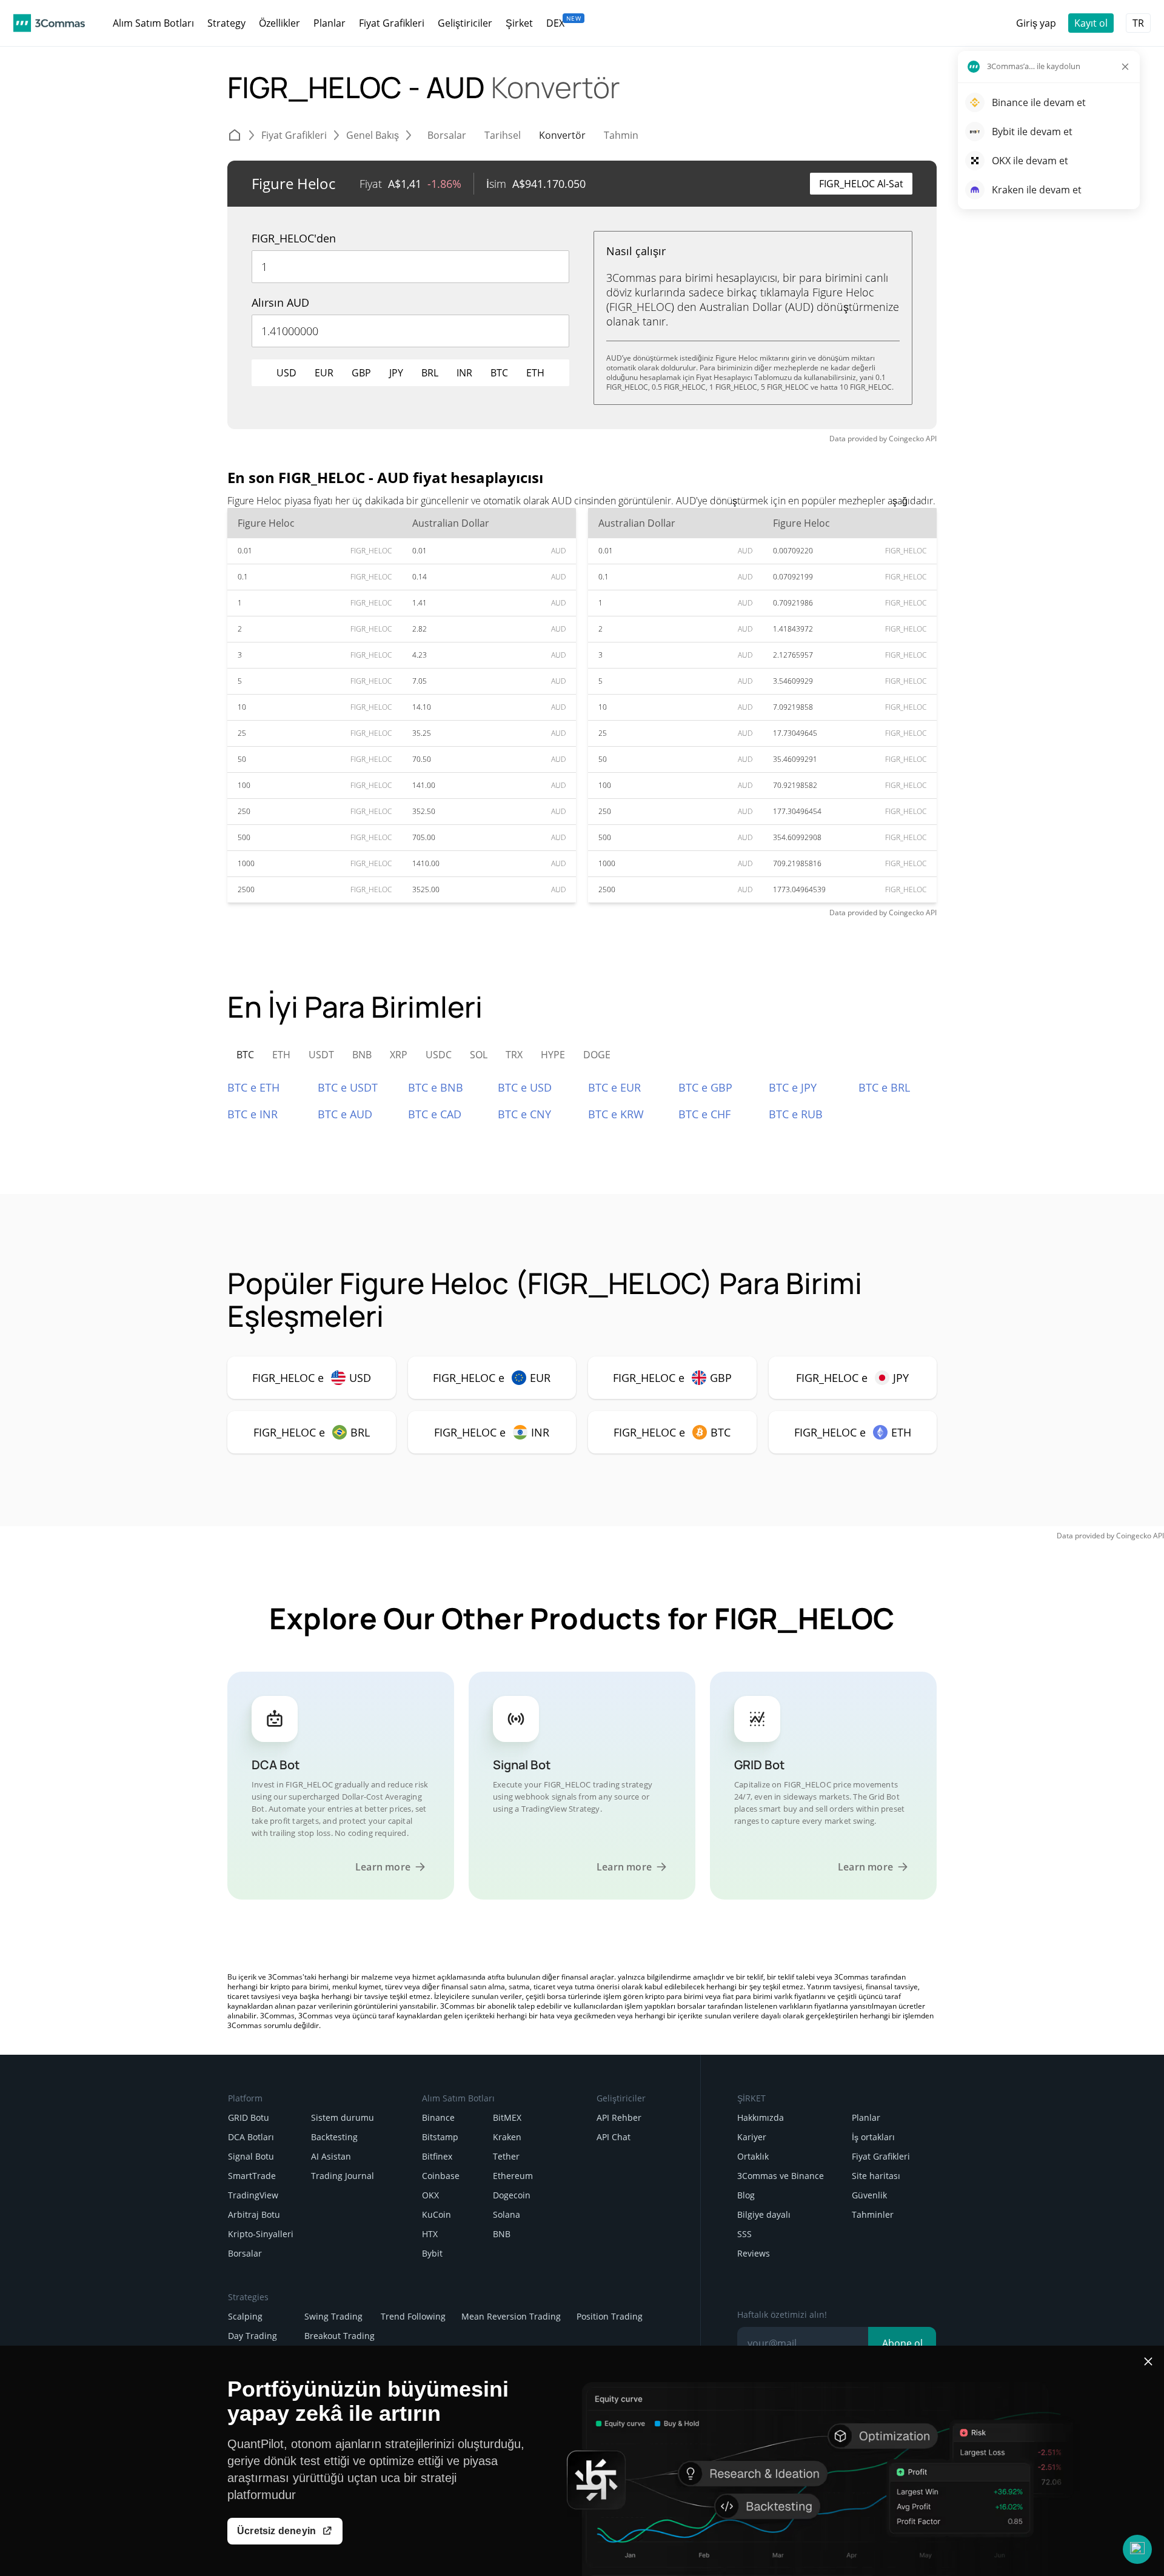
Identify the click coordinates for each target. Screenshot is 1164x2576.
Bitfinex (437, 2156)
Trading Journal (343, 2176)
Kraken (507, 2137)
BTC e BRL (884, 1087)
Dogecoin (512, 2195)
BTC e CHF (704, 1114)
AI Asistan (331, 2156)
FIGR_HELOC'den (294, 238)
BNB (502, 2234)
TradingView (253, 2195)
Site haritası (876, 2176)
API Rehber (619, 2117)
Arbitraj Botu (254, 2214)
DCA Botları (251, 2137)
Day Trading (253, 2336)
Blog (746, 2195)
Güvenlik (869, 2195)
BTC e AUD (345, 1114)
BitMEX (507, 2117)
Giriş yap (1036, 23)
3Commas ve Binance (781, 2176)
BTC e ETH (253, 1087)
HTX (430, 2234)
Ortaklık (753, 2156)
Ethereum (513, 2176)
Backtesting (334, 2137)
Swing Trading (333, 2316)
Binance (438, 2117)
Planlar (866, 2117)
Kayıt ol (1091, 23)
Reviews (754, 2253)
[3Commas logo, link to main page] (49, 23)
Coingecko (906, 439)
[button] (1137, 2549)
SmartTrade (252, 2176)
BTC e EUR (614, 1087)
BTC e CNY (524, 1114)
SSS (744, 2234)
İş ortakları (873, 2137)
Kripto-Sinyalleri (261, 2234)
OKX (430, 2195)
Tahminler (873, 2214)
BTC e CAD (435, 1114)
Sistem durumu (343, 2117)
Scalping (245, 2316)
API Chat (614, 2137)
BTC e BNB (436, 1087)
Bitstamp (440, 2137)
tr (1138, 23)
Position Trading (610, 2316)
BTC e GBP (705, 1087)
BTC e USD (525, 1087)
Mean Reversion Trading (511, 2316)
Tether (506, 2156)
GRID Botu (249, 2117)
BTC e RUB (796, 1114)
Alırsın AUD (280, 302)
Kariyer (752, 2137)
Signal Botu (251, 2156)
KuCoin (436, 2214)
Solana (507, 2214)
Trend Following (413, 2316)
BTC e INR (253, 1114)
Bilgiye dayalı (764, 2214)
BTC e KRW (616, 1114)
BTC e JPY (793, 1087)
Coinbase (441, 2176)
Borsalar (245, 2253)
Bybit (432, 2253)
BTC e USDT (348, 1087)
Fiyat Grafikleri (881, 2156)
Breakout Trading (339, 2336)
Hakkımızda (761, 2117)
